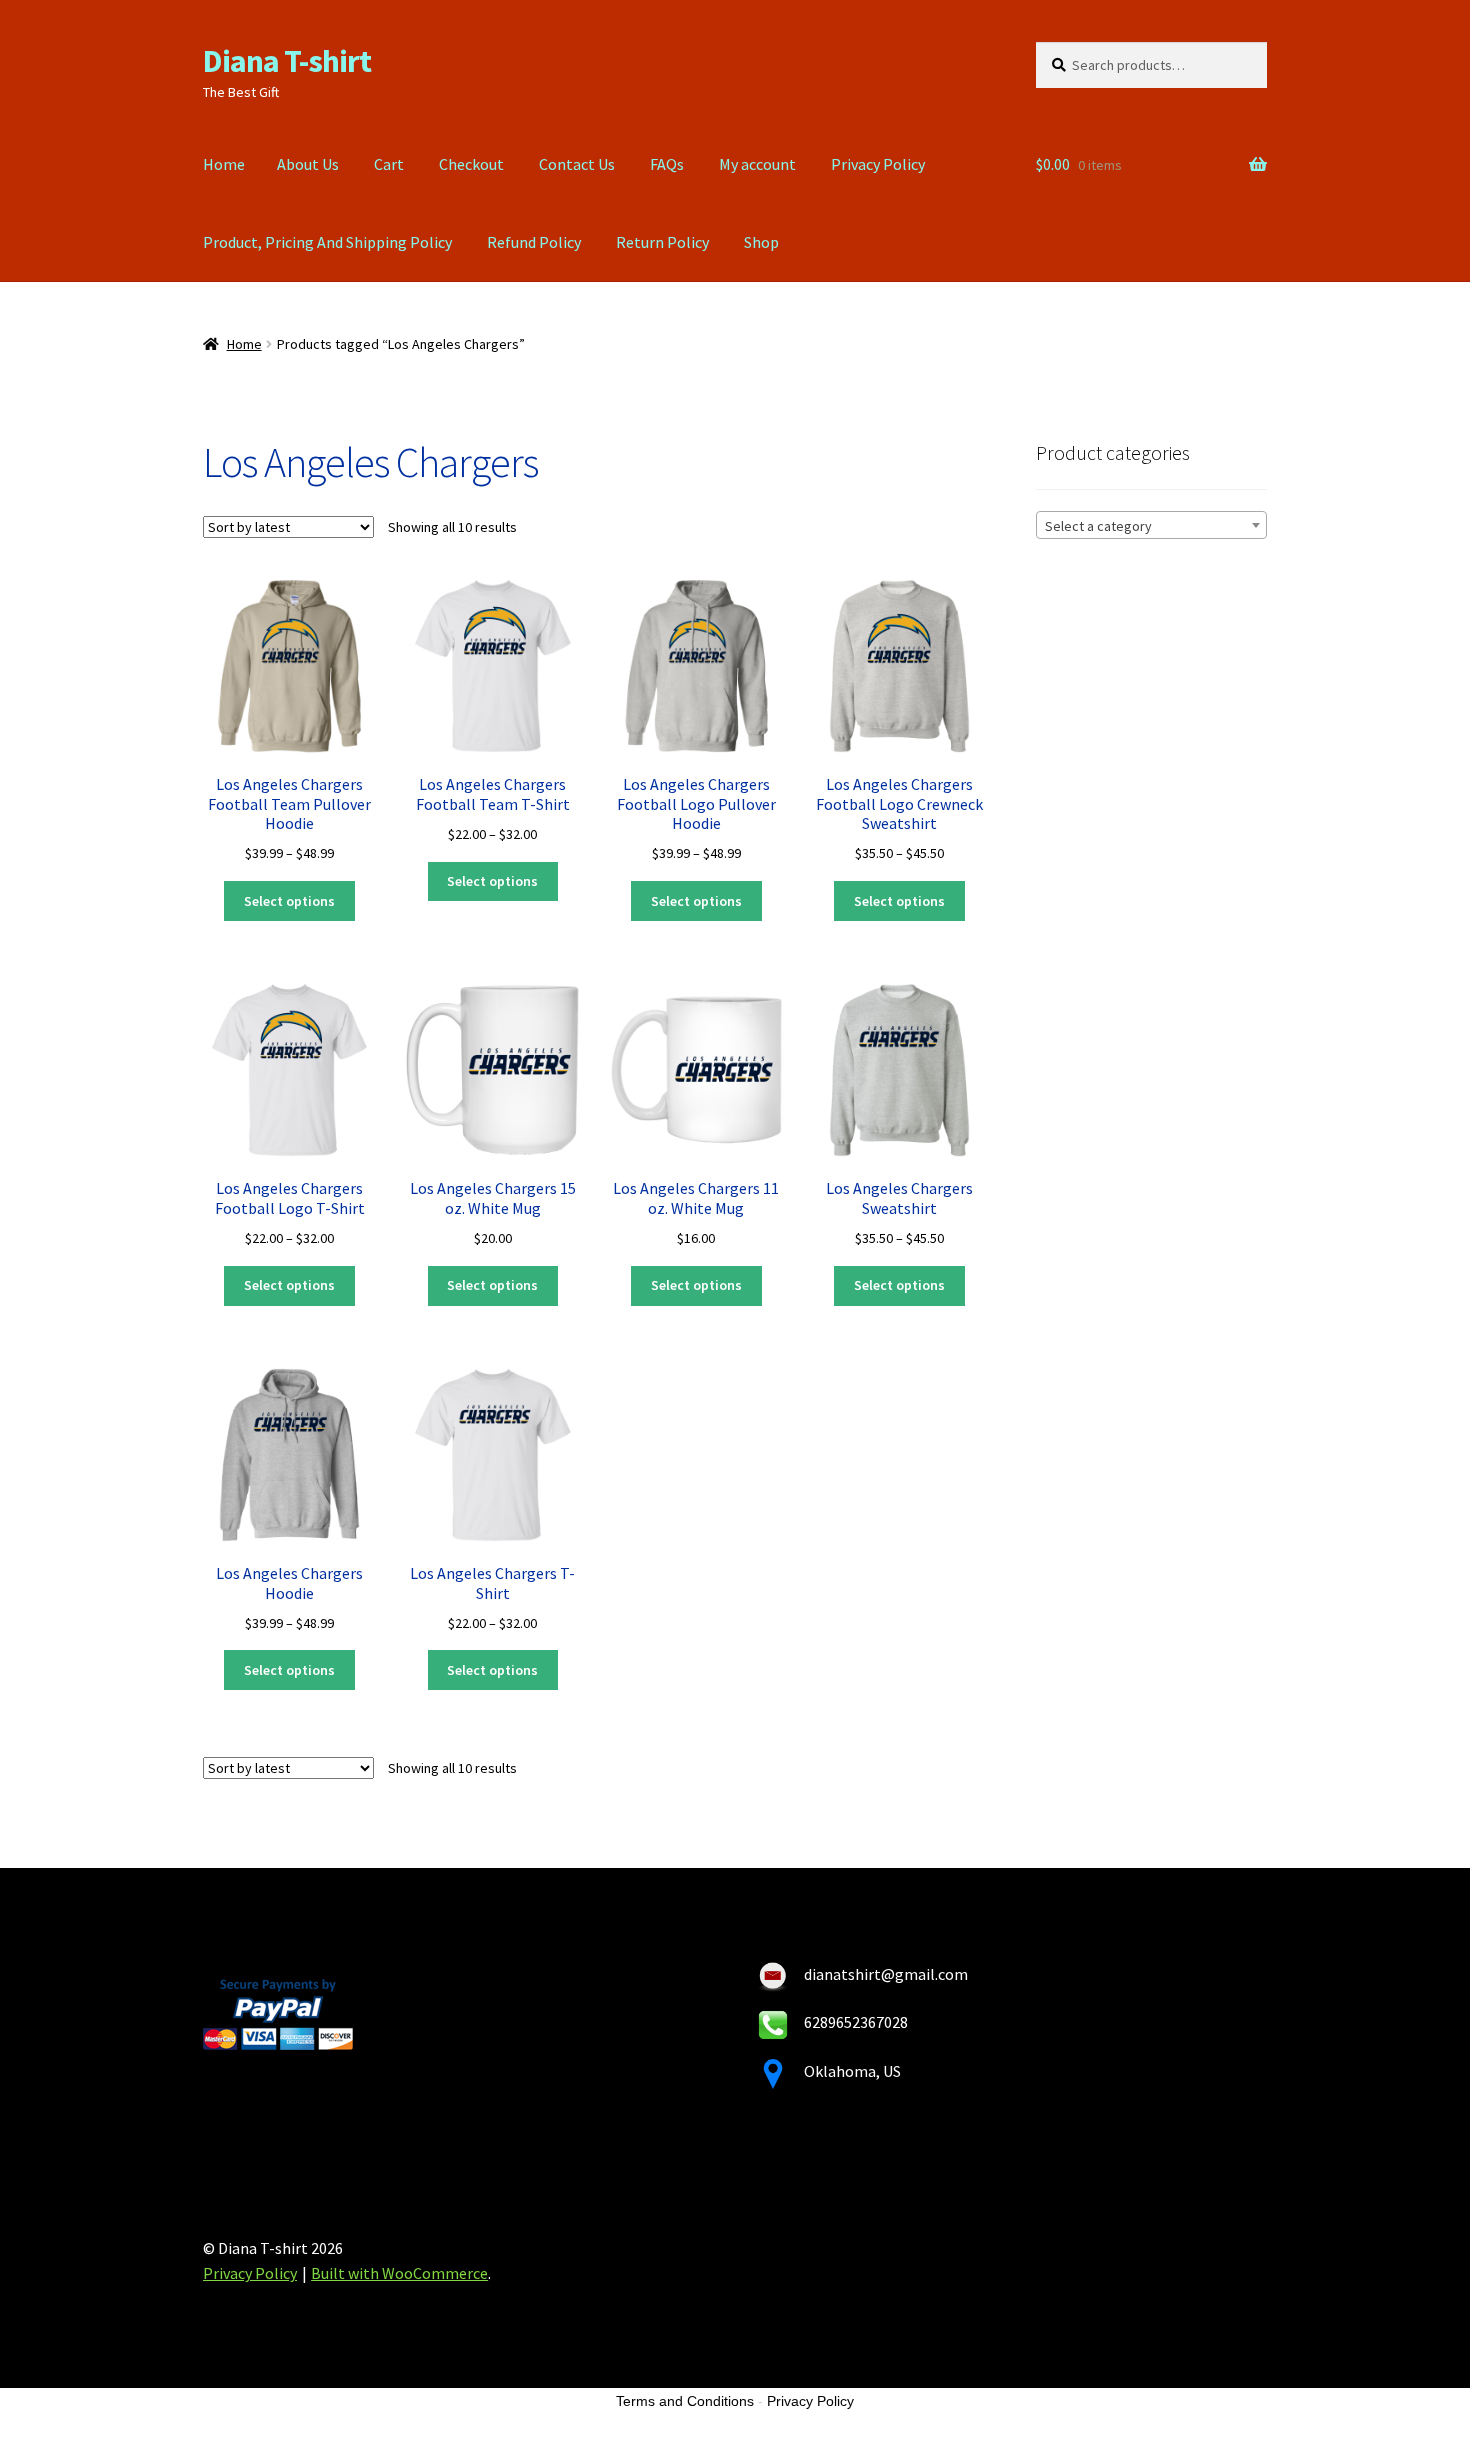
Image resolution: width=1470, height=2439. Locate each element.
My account (757, 164)
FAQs (667, 164)
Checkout (471, 164)
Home (224, 164)
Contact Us (577, 164)
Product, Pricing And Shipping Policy (327, 242)
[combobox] (1151, 525)
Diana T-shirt (287, 61)
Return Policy (662, 242)
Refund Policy (534, 242)
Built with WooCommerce (399, 2273)
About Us (308, 164)
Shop (761, 242)
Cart (389, 164)
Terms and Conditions (685, 2401)
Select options (289, 901)
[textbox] (1151, 526)
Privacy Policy (878, 164)
